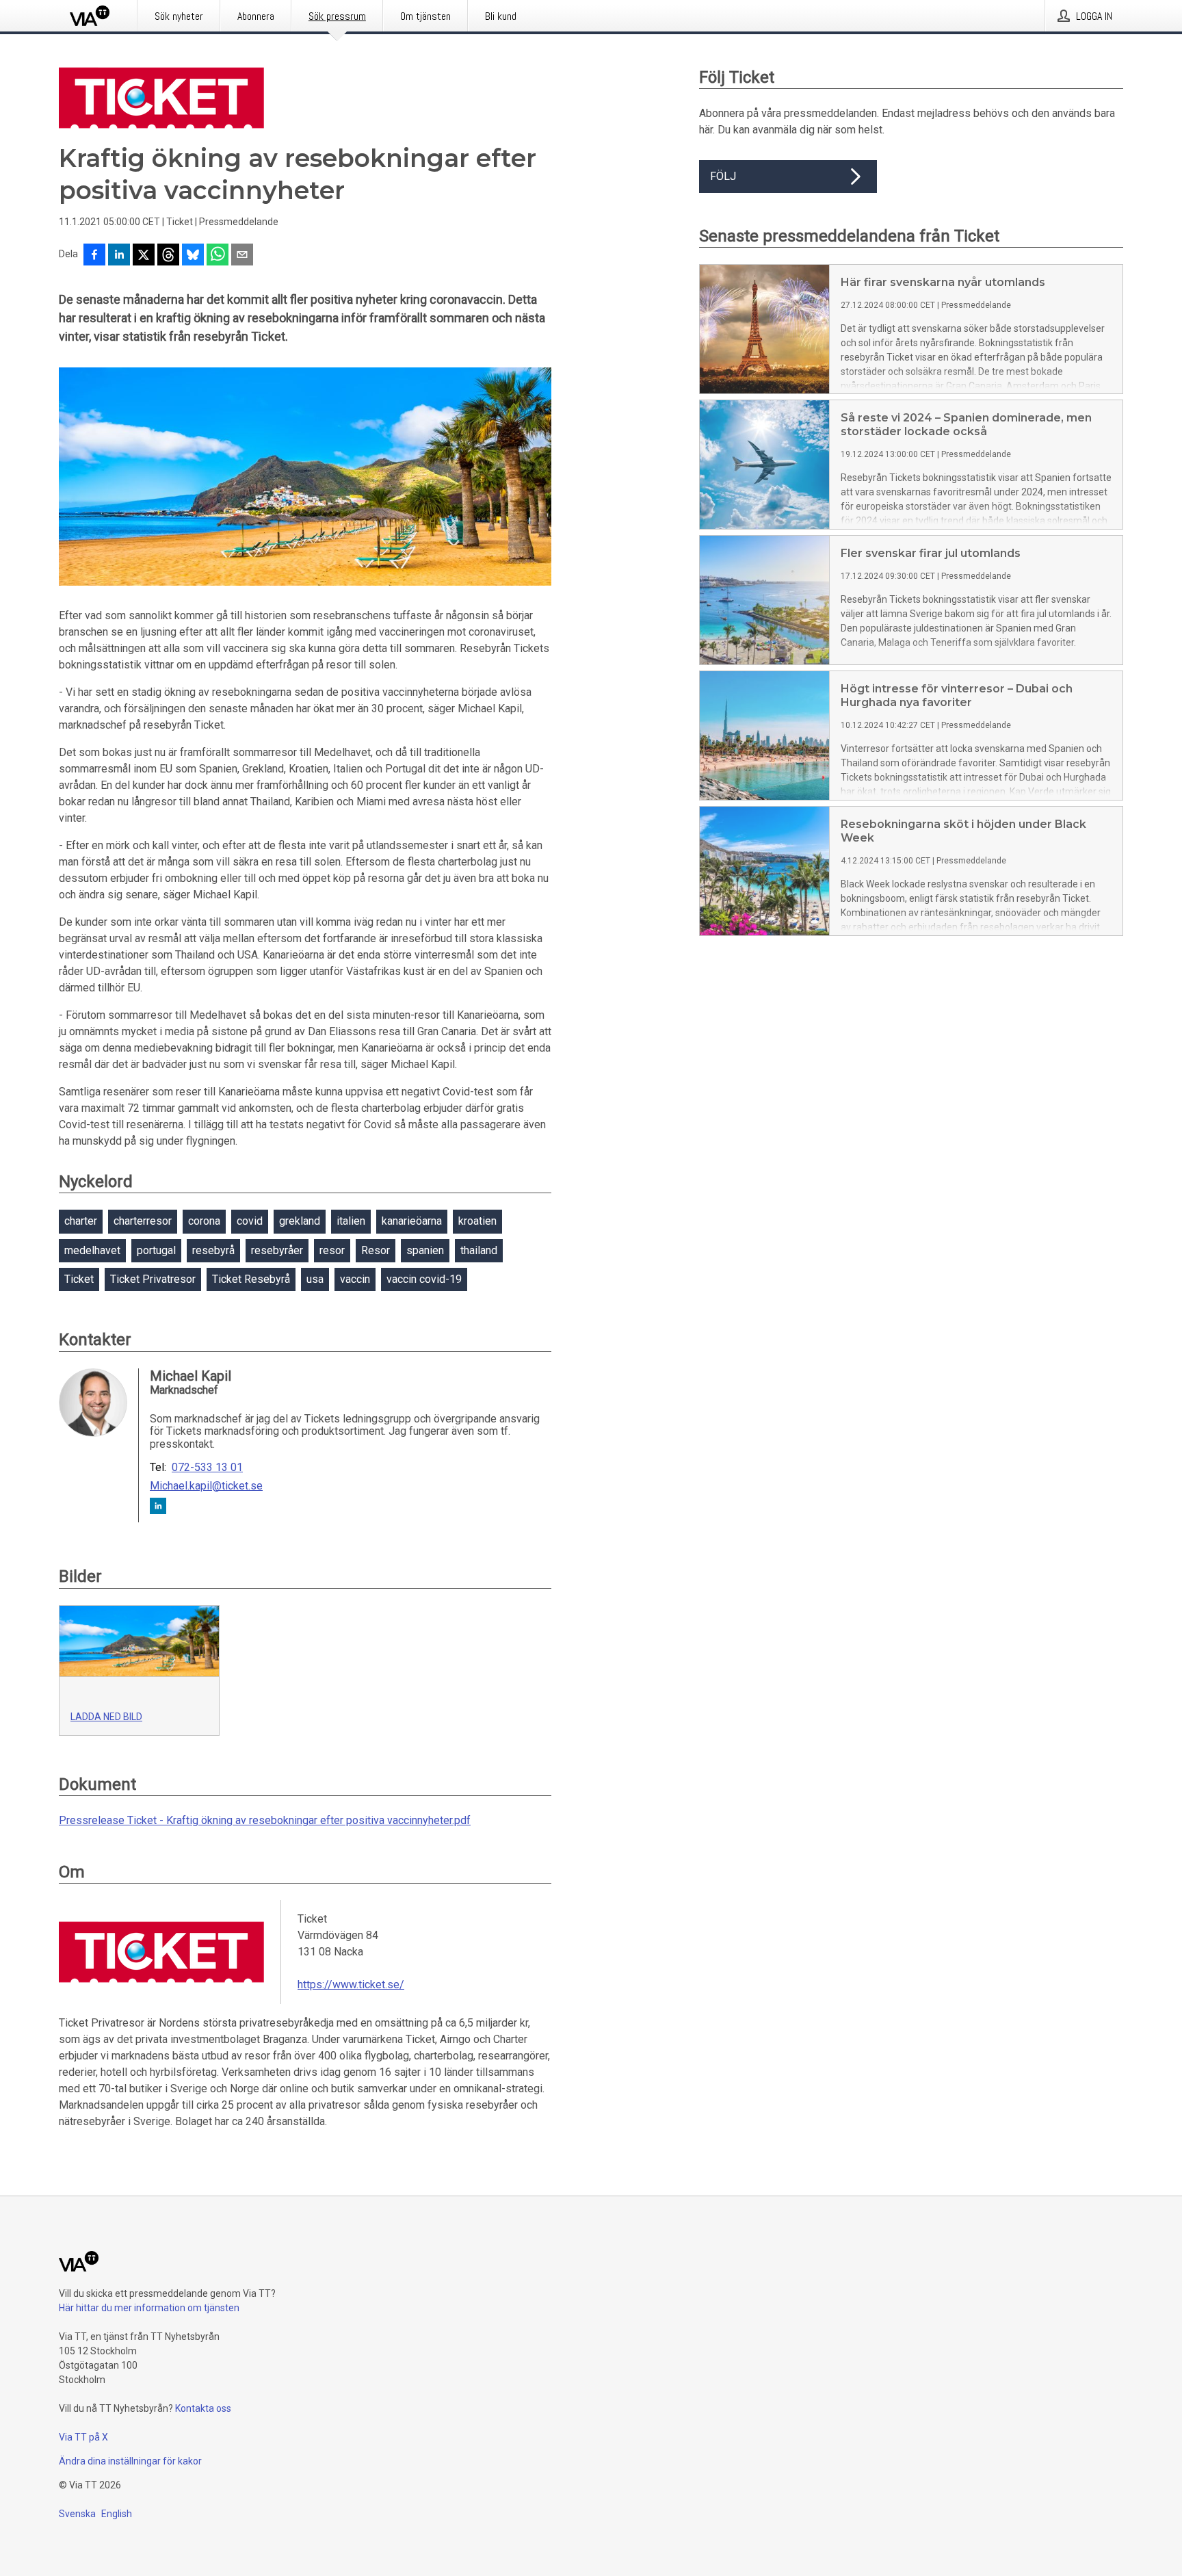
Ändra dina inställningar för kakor (130, 2461)
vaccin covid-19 (424, 1279)
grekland (300, 1221)
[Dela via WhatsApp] (218, 256)
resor (332, 1250)
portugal (156, 1250)
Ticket (79, 1279)
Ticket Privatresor (153, 1279)
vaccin (355, 1279)
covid (250, 1221)
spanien (425, 1250)
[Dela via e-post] (242, 256)
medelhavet (92, 1250)
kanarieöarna (412, 1221)
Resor (376, 1250)
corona (204, 1221)
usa (315, 1279)
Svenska (77, 2514)
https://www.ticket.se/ (351, 1985)
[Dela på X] (144, 256)
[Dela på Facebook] (94, 256)
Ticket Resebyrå (251, 1279)
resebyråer (277, 1250)
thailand (479, 1250)
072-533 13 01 (207, 1468)
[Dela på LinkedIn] (119, 256)
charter (81, 1221)
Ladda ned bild (106, 1717)
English (117, 2514)
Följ (723, 176)
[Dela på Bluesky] (193, 256)
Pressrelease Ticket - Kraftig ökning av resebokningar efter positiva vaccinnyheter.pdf (265, 1820)
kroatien (477, 1221)
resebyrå (213, 1250)
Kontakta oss (203, 2408)
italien (351, 1221)
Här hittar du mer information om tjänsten (149, 2308)
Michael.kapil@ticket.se (206, 1486)
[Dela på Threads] (168, 256)
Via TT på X (83, 2437)
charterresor (143, 1221)
